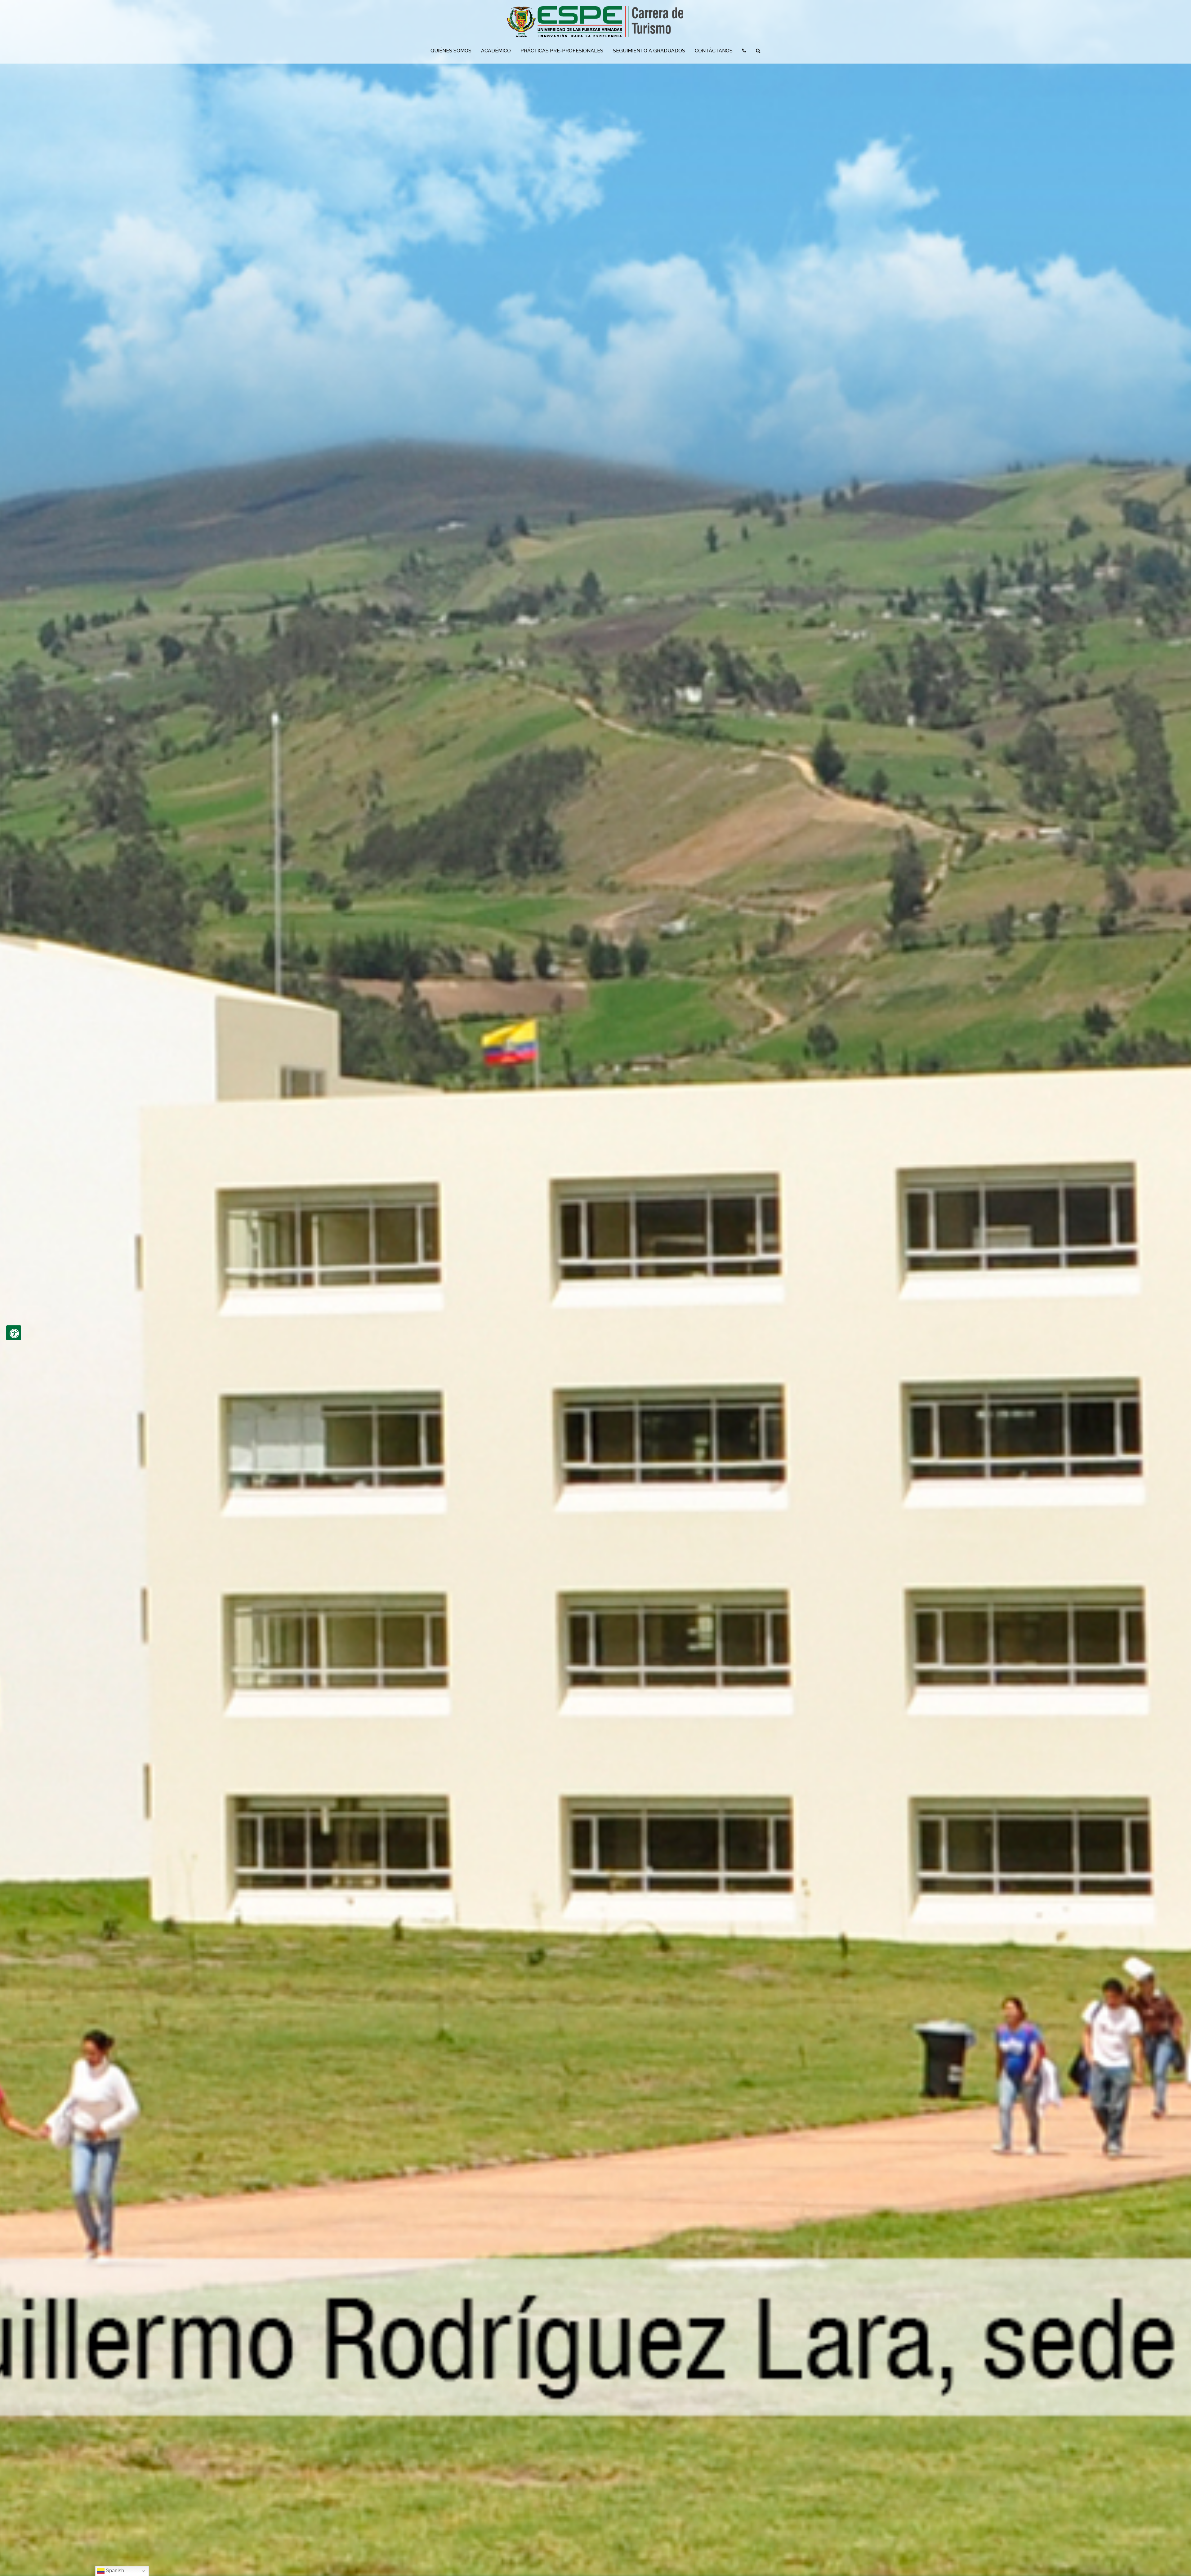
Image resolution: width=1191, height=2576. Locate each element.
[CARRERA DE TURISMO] (595, 23)
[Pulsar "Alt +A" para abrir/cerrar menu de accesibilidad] (14, 1333)
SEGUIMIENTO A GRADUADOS (649, 51)
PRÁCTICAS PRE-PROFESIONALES (562, 51)
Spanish (114, 2571)
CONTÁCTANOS (714, 51)
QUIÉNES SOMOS (451, 51)
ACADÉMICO (496, 51)
